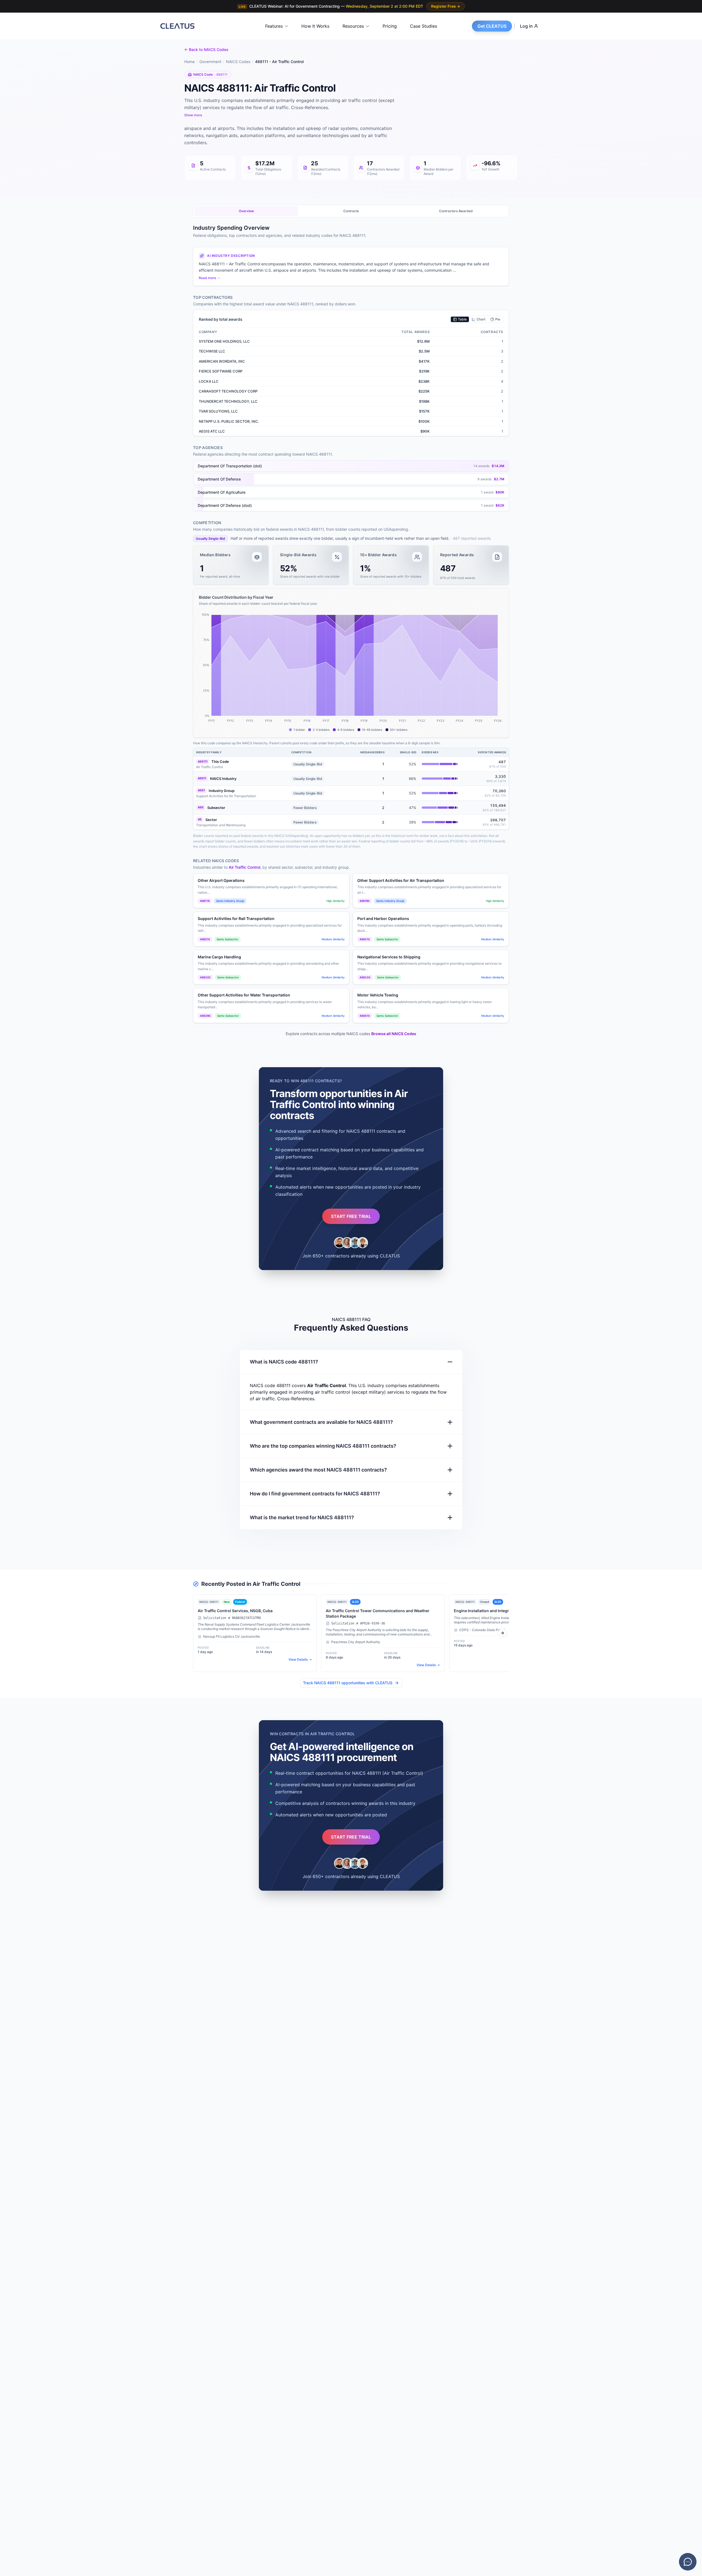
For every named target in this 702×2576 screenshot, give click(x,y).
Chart (481, 319)
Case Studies (424, 26)
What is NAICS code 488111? (284, 1362)
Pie (498, 319)
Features (274, 26)
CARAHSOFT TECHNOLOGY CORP (228, 391)
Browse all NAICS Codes (394, 1034)
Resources (353, 26)
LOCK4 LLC (209, 381)
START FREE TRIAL (351, 1216)
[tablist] (351, 211)
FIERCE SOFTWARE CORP (221, 371)
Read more (207, 278)
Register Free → (446, 6)
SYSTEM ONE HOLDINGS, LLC (224, 341)
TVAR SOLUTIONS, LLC (218, 411)
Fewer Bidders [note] (305, 808)
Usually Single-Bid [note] (210, 539)
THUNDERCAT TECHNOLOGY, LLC (228, 401)
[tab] (246, 211)
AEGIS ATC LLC (212, 431)
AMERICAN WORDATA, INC (222, 361)
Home (189, 62)
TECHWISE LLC (212, 351)
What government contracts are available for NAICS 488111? (321, 1422)
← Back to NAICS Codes (206, 49)
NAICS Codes (238, 62)
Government (210, 62)
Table (462, 319)
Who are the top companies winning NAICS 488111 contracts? (323, 1446)
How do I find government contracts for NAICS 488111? (315, 1494)
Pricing (390, 26)
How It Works (315, 26)
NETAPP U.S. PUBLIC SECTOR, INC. (229, 421)
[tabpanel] (351, 758)
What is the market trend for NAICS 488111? (302, 1517)
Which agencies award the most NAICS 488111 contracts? (318, 1470)
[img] (440, 764)
